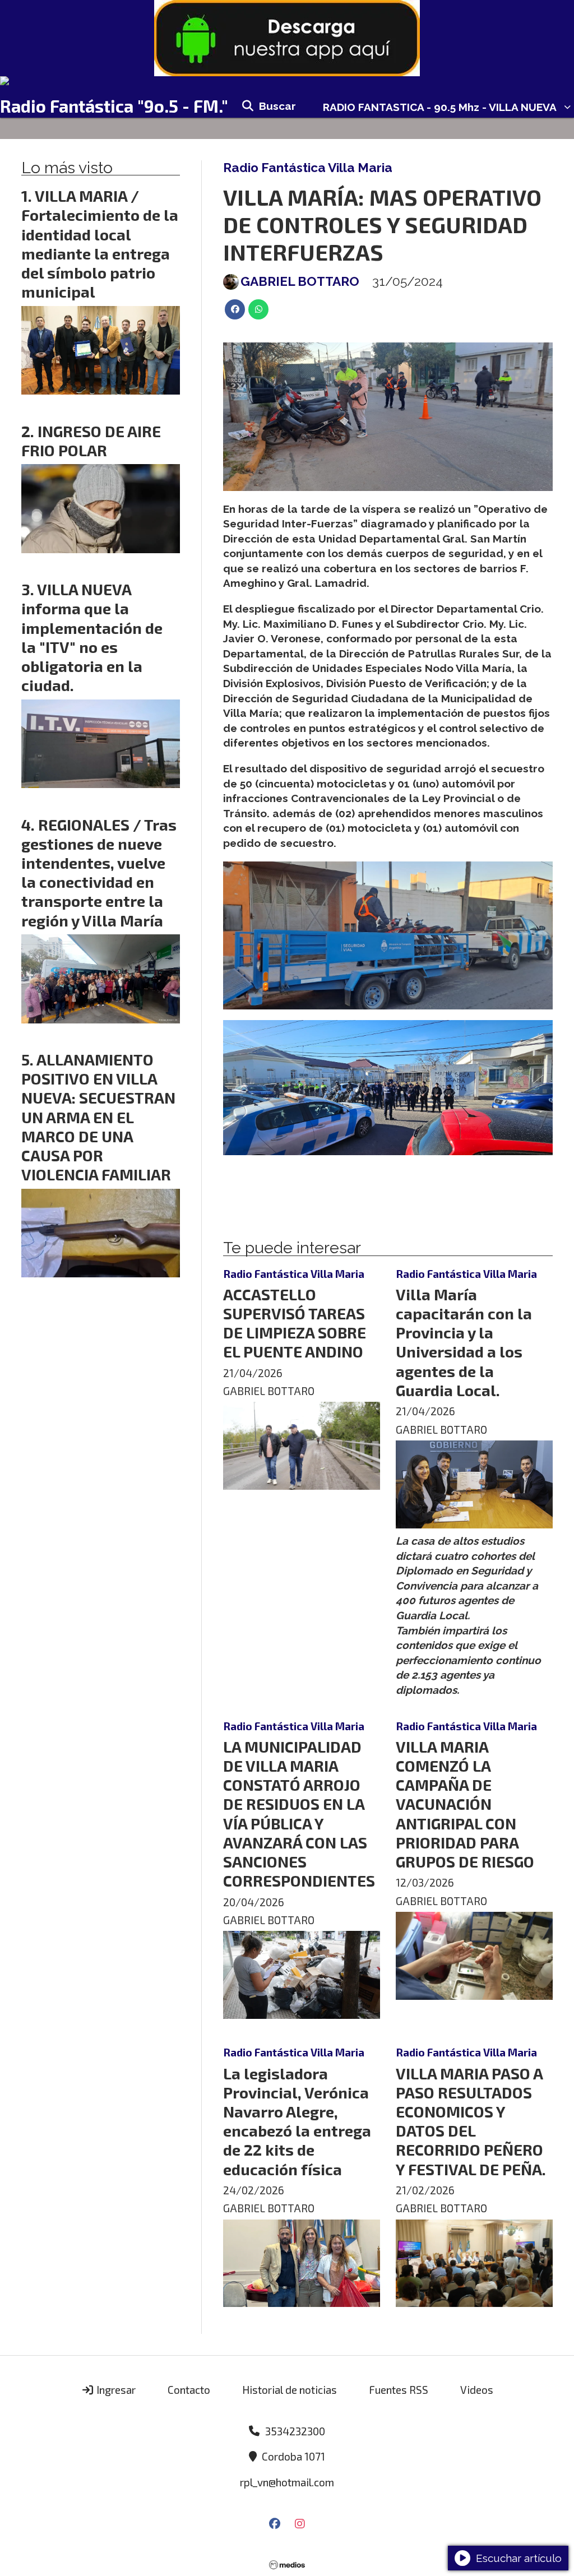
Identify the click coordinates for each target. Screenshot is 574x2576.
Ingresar (115, 2390)
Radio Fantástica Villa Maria (308, 168)
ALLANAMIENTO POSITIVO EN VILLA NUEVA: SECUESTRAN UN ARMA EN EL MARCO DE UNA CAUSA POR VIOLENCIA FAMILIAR (98, 1117)
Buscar (277, 106)
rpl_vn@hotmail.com (287, 2482)
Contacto (189, 2390)
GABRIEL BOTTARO (300, 281)
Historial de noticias (290, 2390)
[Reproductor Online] (287, 81)
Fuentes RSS (399, 2390)
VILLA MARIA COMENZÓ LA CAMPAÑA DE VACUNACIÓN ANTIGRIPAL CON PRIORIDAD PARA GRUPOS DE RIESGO (465, 1804)
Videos (477, 2390)
